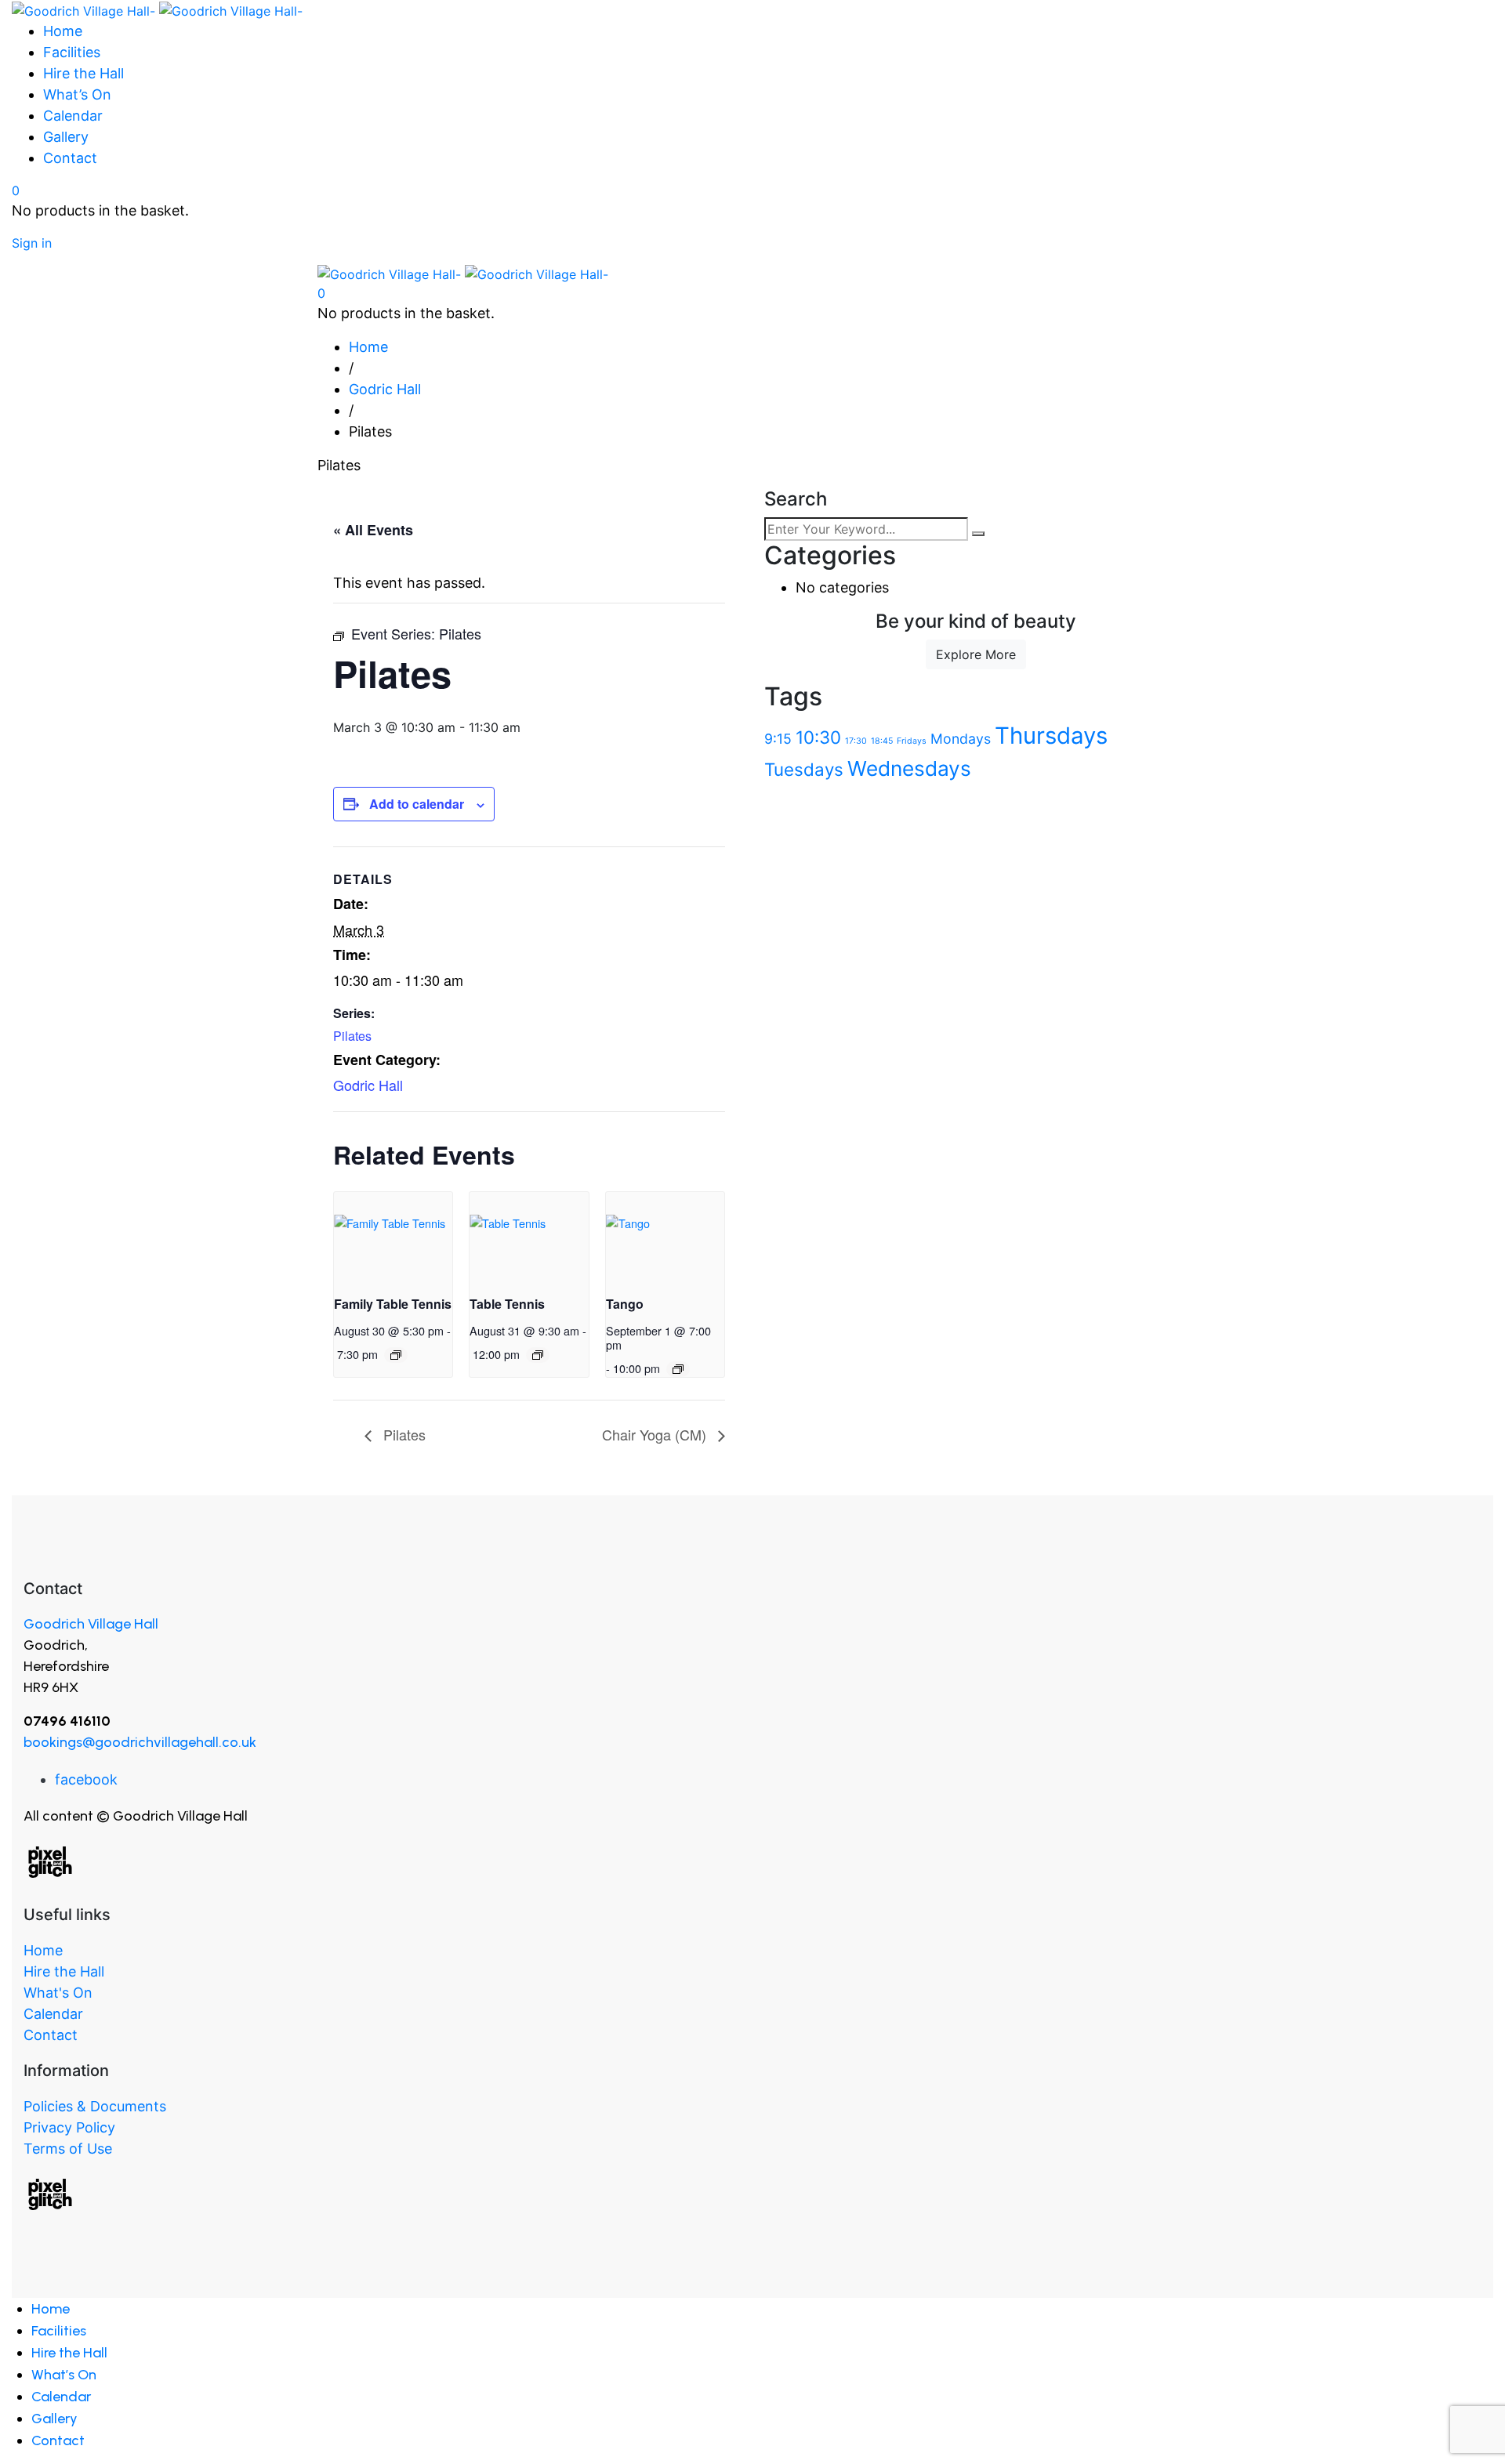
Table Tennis (507, 1304)
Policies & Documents (95, 2106)
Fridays (912, 741)
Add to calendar (417, 804)
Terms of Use (68, 2149)
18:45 (882, 741)
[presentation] (393, 1236)
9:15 (778, 739)
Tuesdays (804, 769)
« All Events (373, 530)
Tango (625, 1304)
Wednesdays (909, 768)
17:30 (856, 741)
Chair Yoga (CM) (656, 1434)
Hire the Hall (64, 1971)
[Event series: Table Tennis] (538, 1355)
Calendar (53, 2014)
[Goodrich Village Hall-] (157, 9)
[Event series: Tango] (678, 1369)
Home (43, 1950)
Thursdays (1051, 736)
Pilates (352, 1036)
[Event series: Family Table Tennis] (396, 1355)
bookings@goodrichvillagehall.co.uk (140, 1742)
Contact (51, 2035)
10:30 (818, 737)
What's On (58, 1993)
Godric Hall (368, 1085)
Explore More (976, 654)
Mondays (961, 739)
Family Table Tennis (393, 1304)
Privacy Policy (69, 2127)
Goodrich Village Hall (91, 1624)
